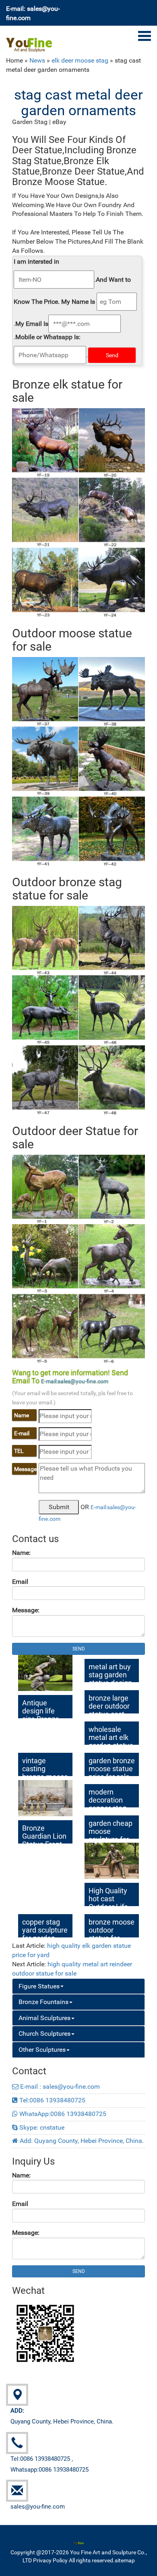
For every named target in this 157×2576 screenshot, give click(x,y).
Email (20, 1582)
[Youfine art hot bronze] (29, 40)
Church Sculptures (44, 2034)
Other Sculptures (42, 2050)
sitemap (125, 2560)
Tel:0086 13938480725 (52, 2100)
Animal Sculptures (44, 2018)
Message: (26, 1610)
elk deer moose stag (80, 60)
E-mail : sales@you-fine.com (59, 2087)
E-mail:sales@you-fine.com (75, 1381)
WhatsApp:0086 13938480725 (62, 2114)
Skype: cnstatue (41, 2127)
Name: (21, 1553)
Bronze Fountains (43, 2002)
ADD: (17, 2411)
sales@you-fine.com (38, 2507)
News (37, 60)
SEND (79, 1649)
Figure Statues (39, 1986)
